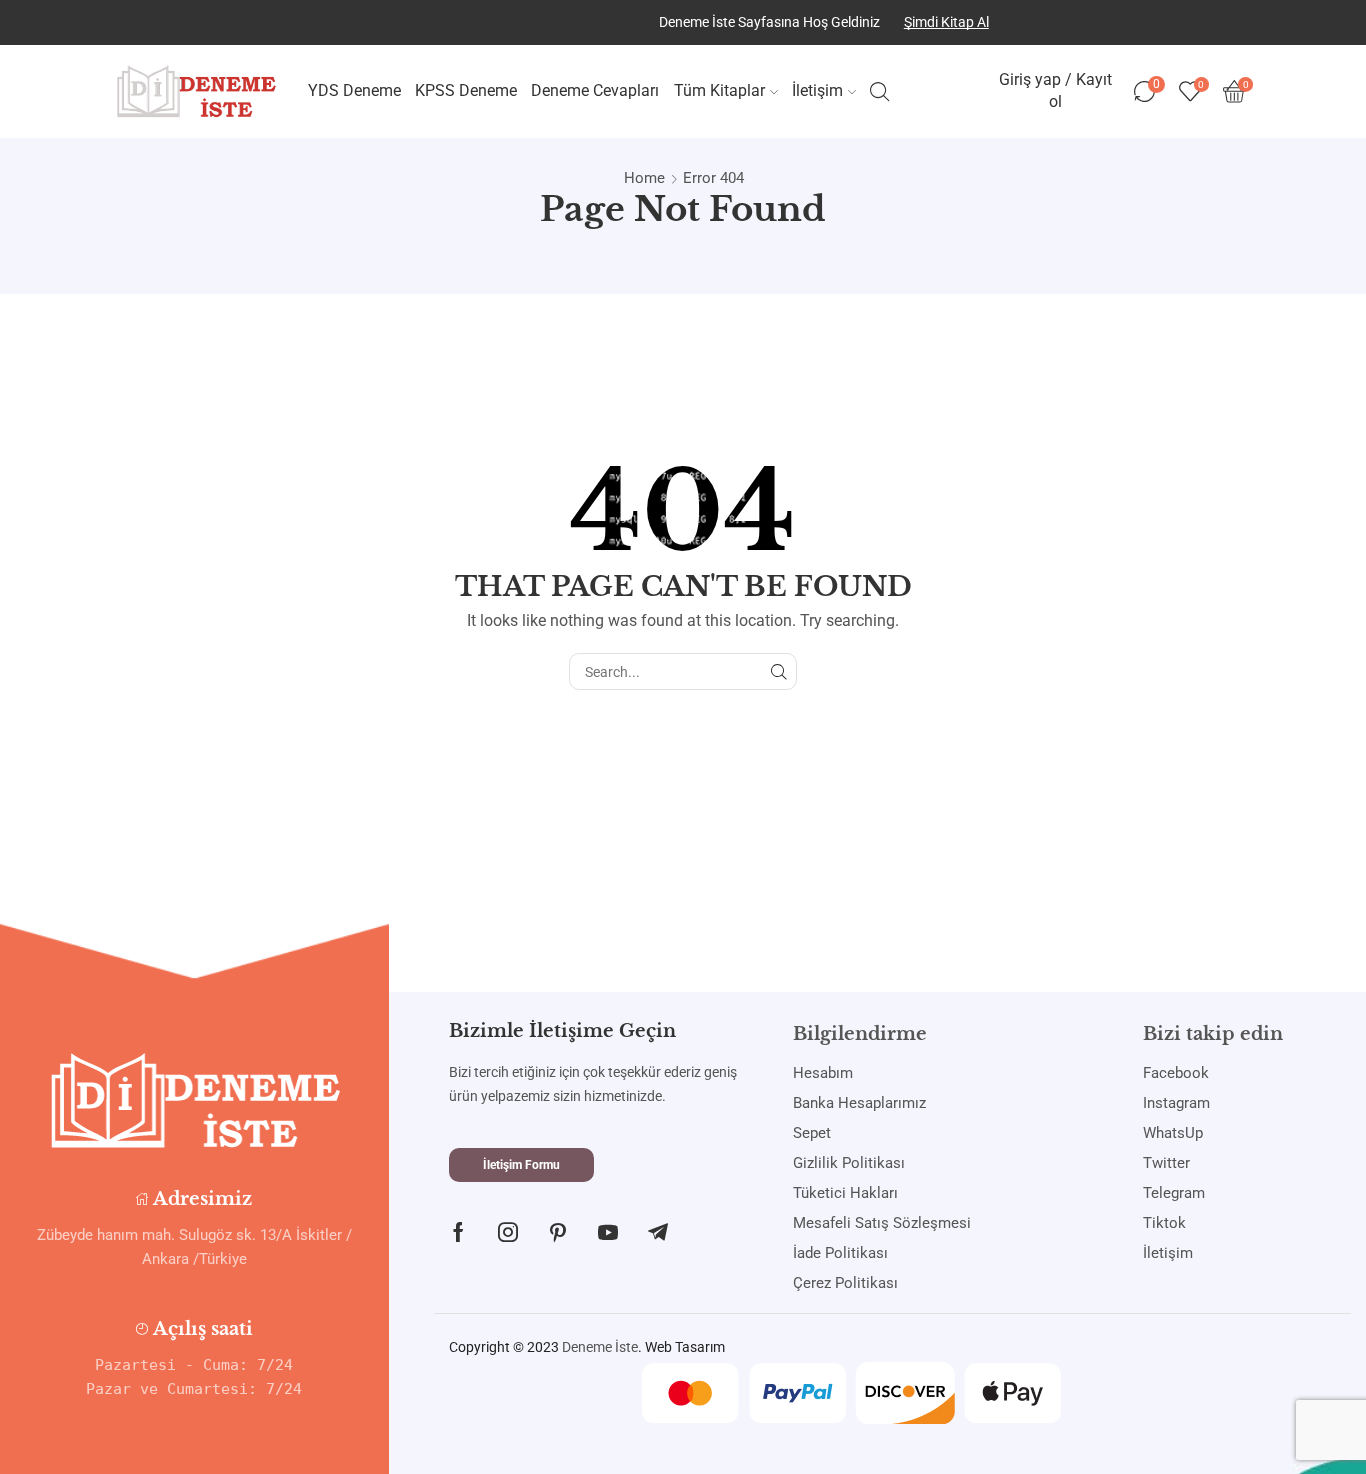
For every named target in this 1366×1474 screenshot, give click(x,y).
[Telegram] (658, 1232)
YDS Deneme (354, 90)
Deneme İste (600, 1347)
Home (644, 178)
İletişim (817, 90)
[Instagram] (508, 1232)
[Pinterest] (558, 1232)
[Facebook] (458, 1232)
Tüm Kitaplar (719, 90)
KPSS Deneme (466, 90)
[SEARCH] (778, 671)
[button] (521, 1165)
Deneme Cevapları (595, 90)
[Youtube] (608, 1232)
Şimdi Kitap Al (946, 22)
